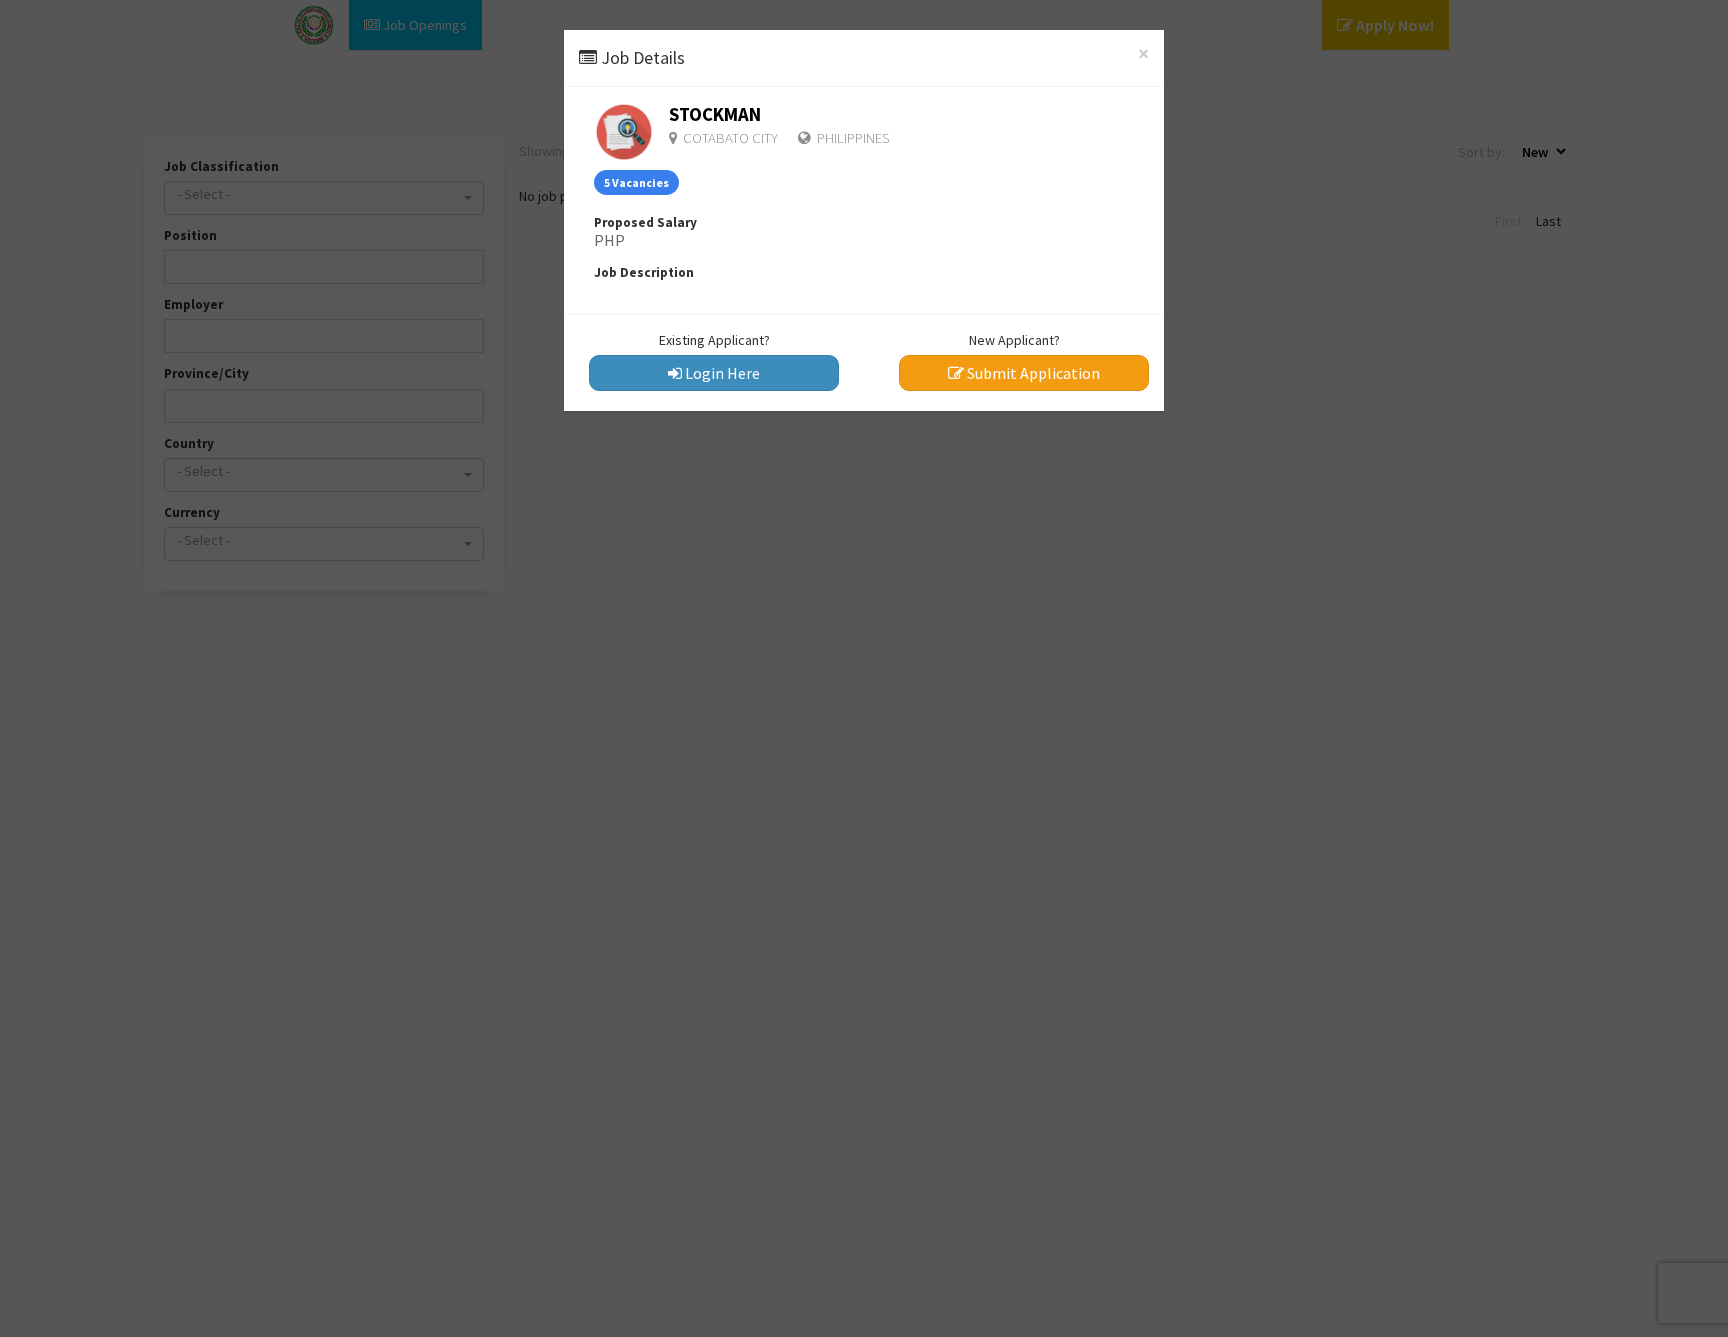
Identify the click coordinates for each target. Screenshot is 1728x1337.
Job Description (644, 272)
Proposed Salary (645, 222)
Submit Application (1032, 373)
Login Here (721, 373)
